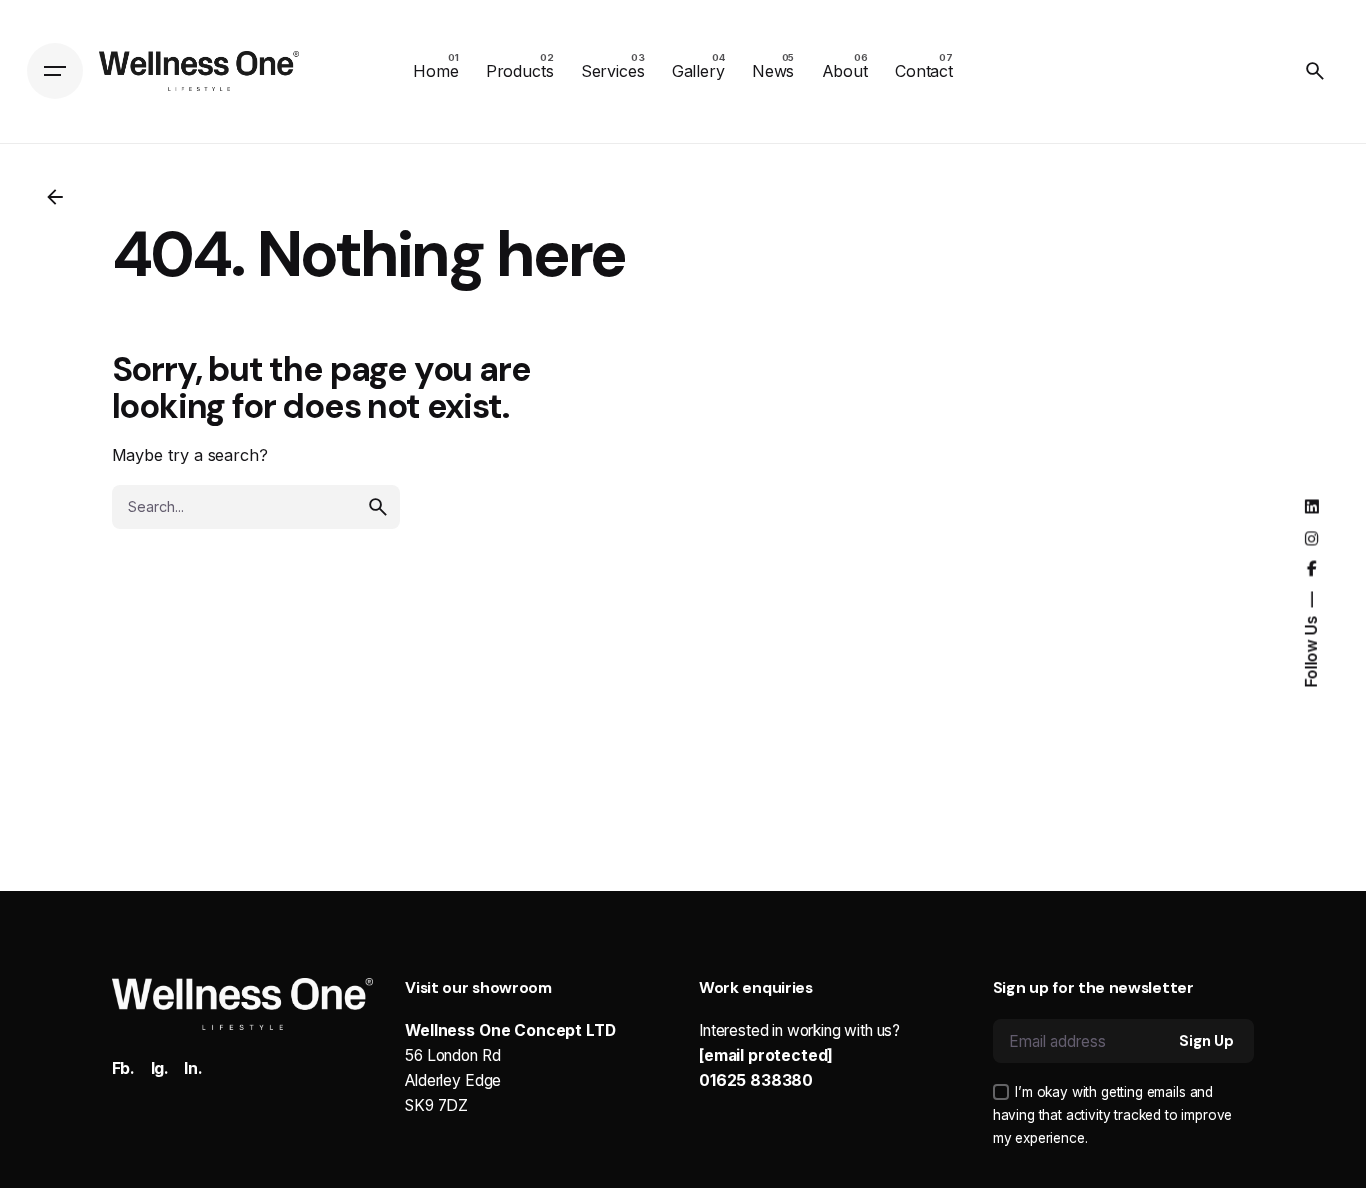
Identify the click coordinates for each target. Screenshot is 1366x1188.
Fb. (124, 1068)
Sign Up (1206, 1041)
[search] (378, 507)
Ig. (160, 1068)
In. (193, 1068)
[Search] (1315, 71)
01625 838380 (756, 1080)
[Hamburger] (55, 71)
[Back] (55, 197)
